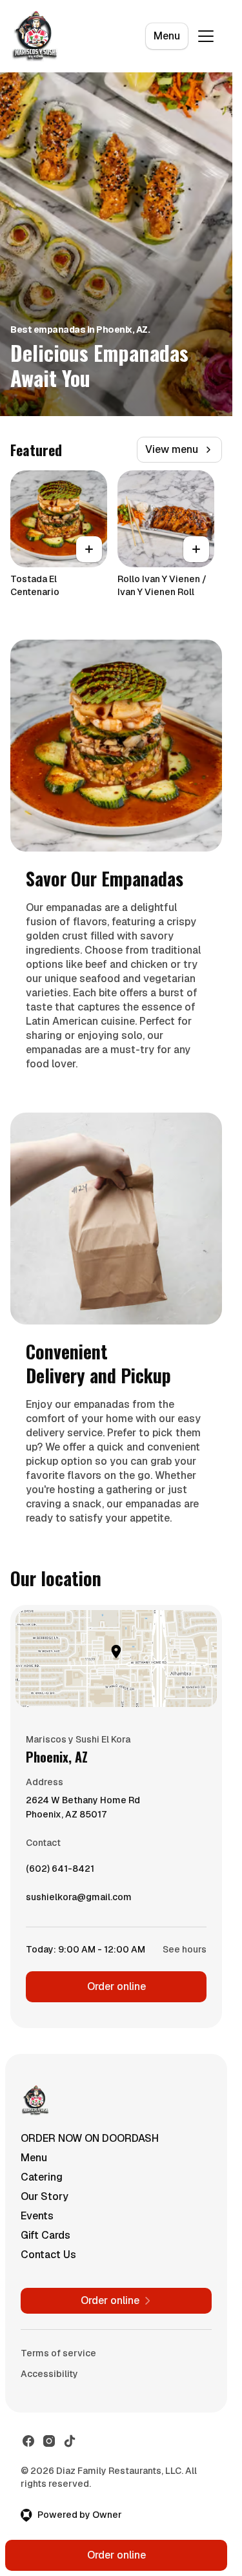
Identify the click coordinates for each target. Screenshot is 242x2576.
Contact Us (48, 2255)
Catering (42, 2177)
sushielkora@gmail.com (79, 1900)
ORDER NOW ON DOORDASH (90, 2138)
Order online (116, 1986)
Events (37, 2216)
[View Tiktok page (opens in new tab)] (70, 2441)
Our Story (45, 2196)
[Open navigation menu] (206, 36)
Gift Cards (45, 2235)
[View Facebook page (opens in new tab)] (28, 2441)
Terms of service (58, 2353)
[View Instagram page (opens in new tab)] (49, 2441)
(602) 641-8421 (60, 1872)
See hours (185, 1949)
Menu (167, 36)
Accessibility (49, 2374)
